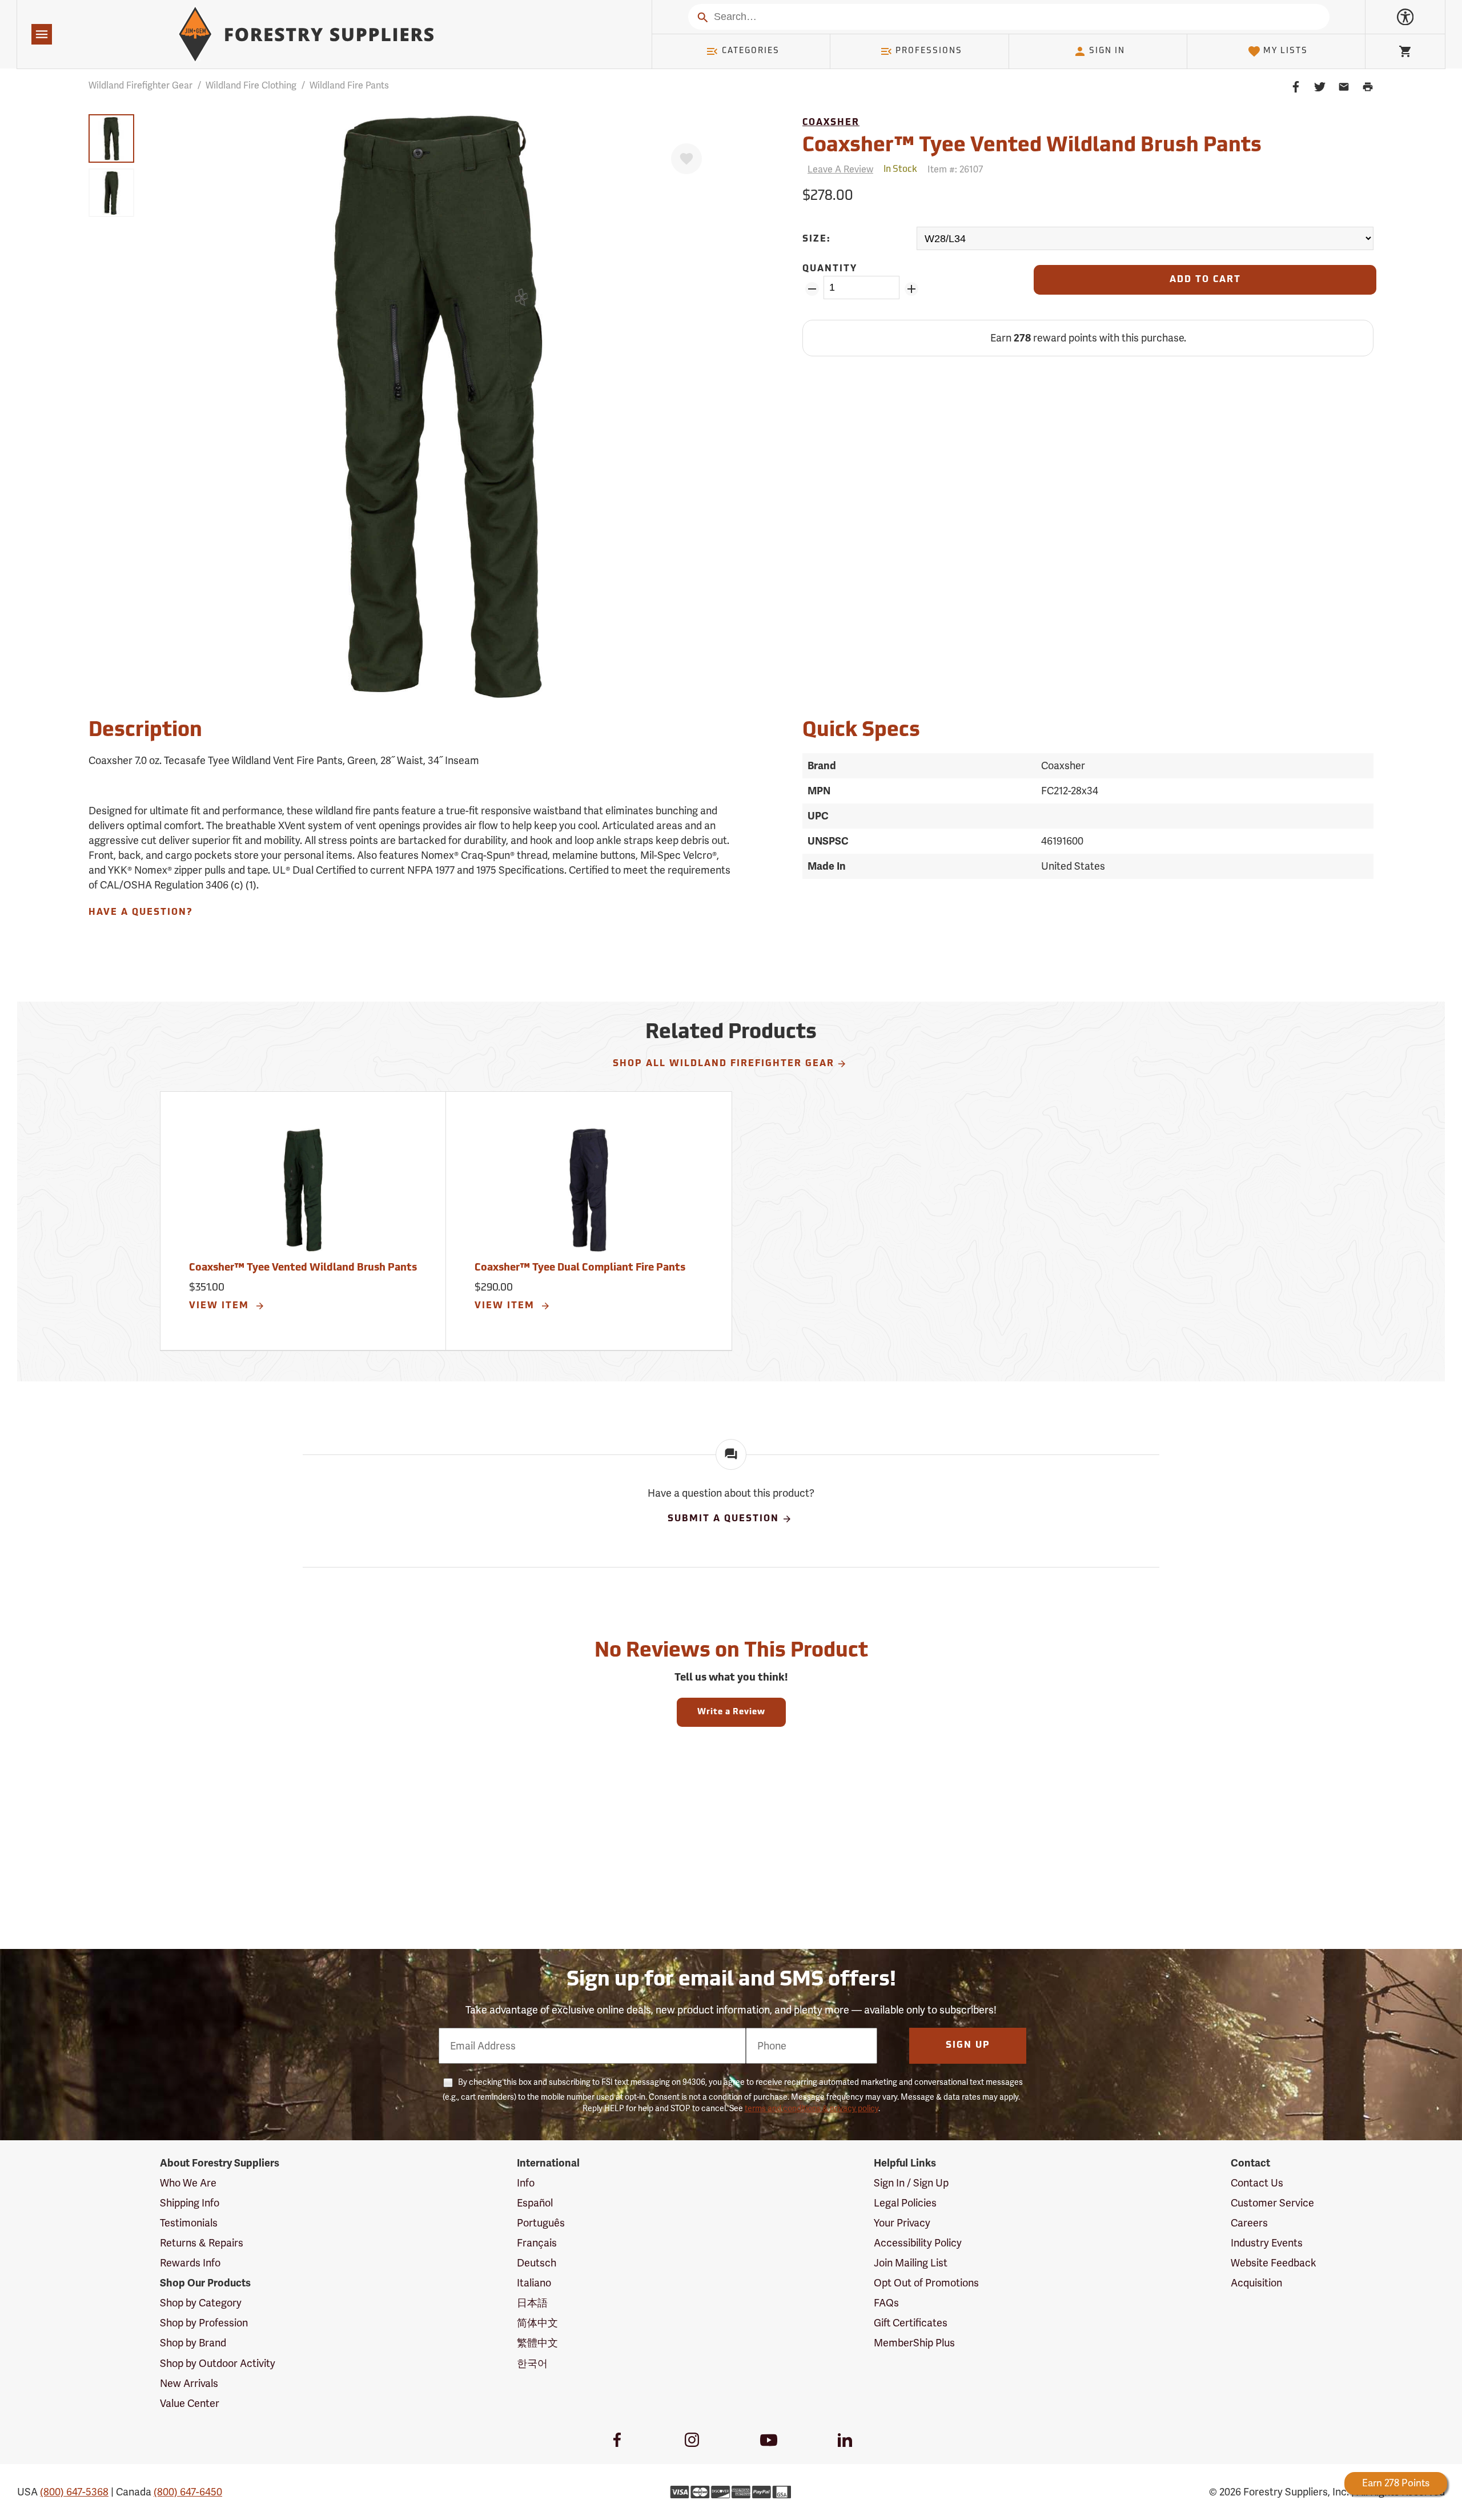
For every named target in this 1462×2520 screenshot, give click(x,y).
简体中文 (537, 2323)
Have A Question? (140, 913)
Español (535, 2203)
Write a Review (731, 1712)
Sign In (1107, 51)
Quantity (830, 269)
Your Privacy (902, 2223)
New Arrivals (189, 2383)
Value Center (190, 2403)
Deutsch (537, 2263)
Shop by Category (201, 2303)
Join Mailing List (911, 2263)
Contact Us (1257, 2183)
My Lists (1286, 51)
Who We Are (188, 2183)
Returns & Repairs (202, 2243)
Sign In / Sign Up (911, 2183)
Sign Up (968, 2045)
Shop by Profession (204, 2323)
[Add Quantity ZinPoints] (911, 289)
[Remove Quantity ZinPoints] (812, 289)
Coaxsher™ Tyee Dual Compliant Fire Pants (580, 1268)
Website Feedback (1274, 2263)
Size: (817, 239)
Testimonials (189, 2223)
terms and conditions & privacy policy (812, 2108)
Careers (1249, 2223)
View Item (221, 1306)
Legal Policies (905, 2203)
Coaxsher (831, 123)
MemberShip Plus (914, 2343)
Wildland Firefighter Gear (140, 85)
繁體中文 (537, 2343)
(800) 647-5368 (74, 2492)
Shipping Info (190, 2203)
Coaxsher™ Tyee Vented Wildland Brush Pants (303, 1268)
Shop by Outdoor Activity (218, 2363)
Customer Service (1272, 2203)
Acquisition (1256, 2283)
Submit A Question (723, 1520)
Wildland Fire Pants (349, 85)
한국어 (532, 2363)
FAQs (886, 2303)
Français (537, 2243)
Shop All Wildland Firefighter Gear (724, 1064)
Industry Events (1267, 2243)
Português (541, 2223)
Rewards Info (190, 2263)
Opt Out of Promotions (926, 2283)
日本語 (532, 2303)
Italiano (534, 2283)
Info (526, 2183)
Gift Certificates (911, 2323)
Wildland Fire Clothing (251, 85)
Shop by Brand (193, 2343)
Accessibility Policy (918, 2243)
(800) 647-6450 (188, 2492)
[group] (111, 138)
